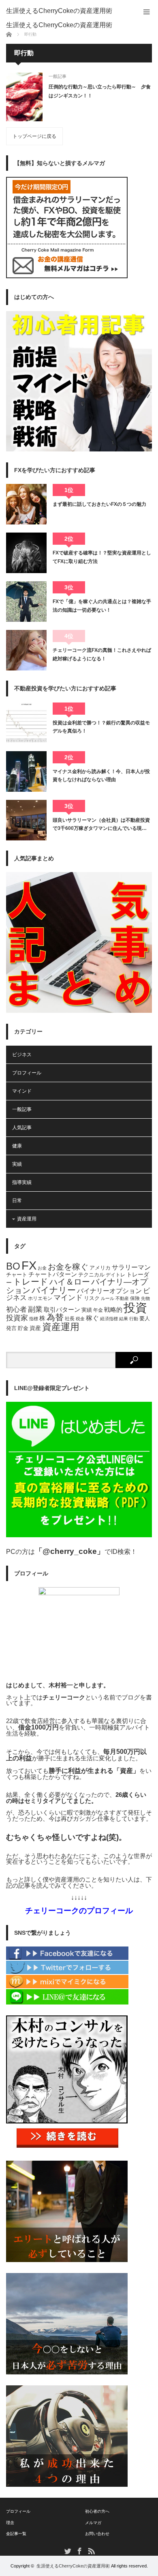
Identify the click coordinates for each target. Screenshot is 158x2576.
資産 (35, 1328)
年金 (98, 1310)
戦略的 (113, 1310)
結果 (124, 1319)
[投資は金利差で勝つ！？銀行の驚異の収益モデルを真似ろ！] (26, 723)
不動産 (122, 1298)
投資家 (17, 1318)
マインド (22, 1091)
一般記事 (58, 76)
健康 (17, 1146)
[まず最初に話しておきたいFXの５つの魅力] (26, 504)
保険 (135, 1298)
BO (13, 1266)
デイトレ (115, 1275)
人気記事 (22, 1128)
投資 (135, 1307)
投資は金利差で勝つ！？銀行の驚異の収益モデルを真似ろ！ (101, 727)
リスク (92, 1298)
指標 (34, 1319)
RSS (91, 2551)
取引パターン (62, 1310)
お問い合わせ (97, 2534)
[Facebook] (67, 1958)
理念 (10, 2523)
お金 (42, 1268)
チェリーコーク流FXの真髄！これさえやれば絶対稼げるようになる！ (102, 654)
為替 (55, 1317)
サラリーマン (131, 1267)
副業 (35, 1309)
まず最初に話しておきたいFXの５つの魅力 (99, 504)
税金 (80, 1319)
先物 (145, 1298)
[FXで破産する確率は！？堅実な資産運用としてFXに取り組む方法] (26, 553)
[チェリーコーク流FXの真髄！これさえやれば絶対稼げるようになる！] (26, 650)
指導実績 (22, 1182)
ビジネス (22, 1055)
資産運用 (27, 1219)
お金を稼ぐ (68, 1267)
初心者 (16, 1309)
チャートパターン (53, 1274)
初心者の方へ (97, 2511)
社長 (70, 1319)
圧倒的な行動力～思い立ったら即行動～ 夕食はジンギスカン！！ (100, 91)
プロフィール (27, 1073)
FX (29, 1265)
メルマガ (93, 2523)
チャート (17, 1275)
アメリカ (100, 1268)
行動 (134, 1319)
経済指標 (109, 1319)
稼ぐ (92, 1318)
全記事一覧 (16, 2534)
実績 (17, 1164)
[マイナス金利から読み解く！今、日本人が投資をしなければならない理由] (26, 771)
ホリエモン (40, 1298)
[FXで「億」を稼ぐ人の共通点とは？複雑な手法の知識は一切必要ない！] (26, 602)
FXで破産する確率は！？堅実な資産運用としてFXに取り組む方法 (102, 557)
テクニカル (91, 1275)
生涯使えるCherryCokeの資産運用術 (59, 11)
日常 (17, 1201)
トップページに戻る (34, 136)
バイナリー (54, 1290)
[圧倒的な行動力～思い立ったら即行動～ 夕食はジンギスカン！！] (24, 97)
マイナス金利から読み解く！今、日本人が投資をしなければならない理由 (101, 776)
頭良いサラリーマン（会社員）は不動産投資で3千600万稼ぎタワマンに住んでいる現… (101, 824)
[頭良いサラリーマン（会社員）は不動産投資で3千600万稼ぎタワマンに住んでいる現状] (26, 820)
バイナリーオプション (109, 1291)
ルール (108, 1298)
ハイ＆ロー (70, 1282)
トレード (31, 1282)
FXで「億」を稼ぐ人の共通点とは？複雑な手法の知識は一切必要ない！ (102, 606)
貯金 (23, 1328)
